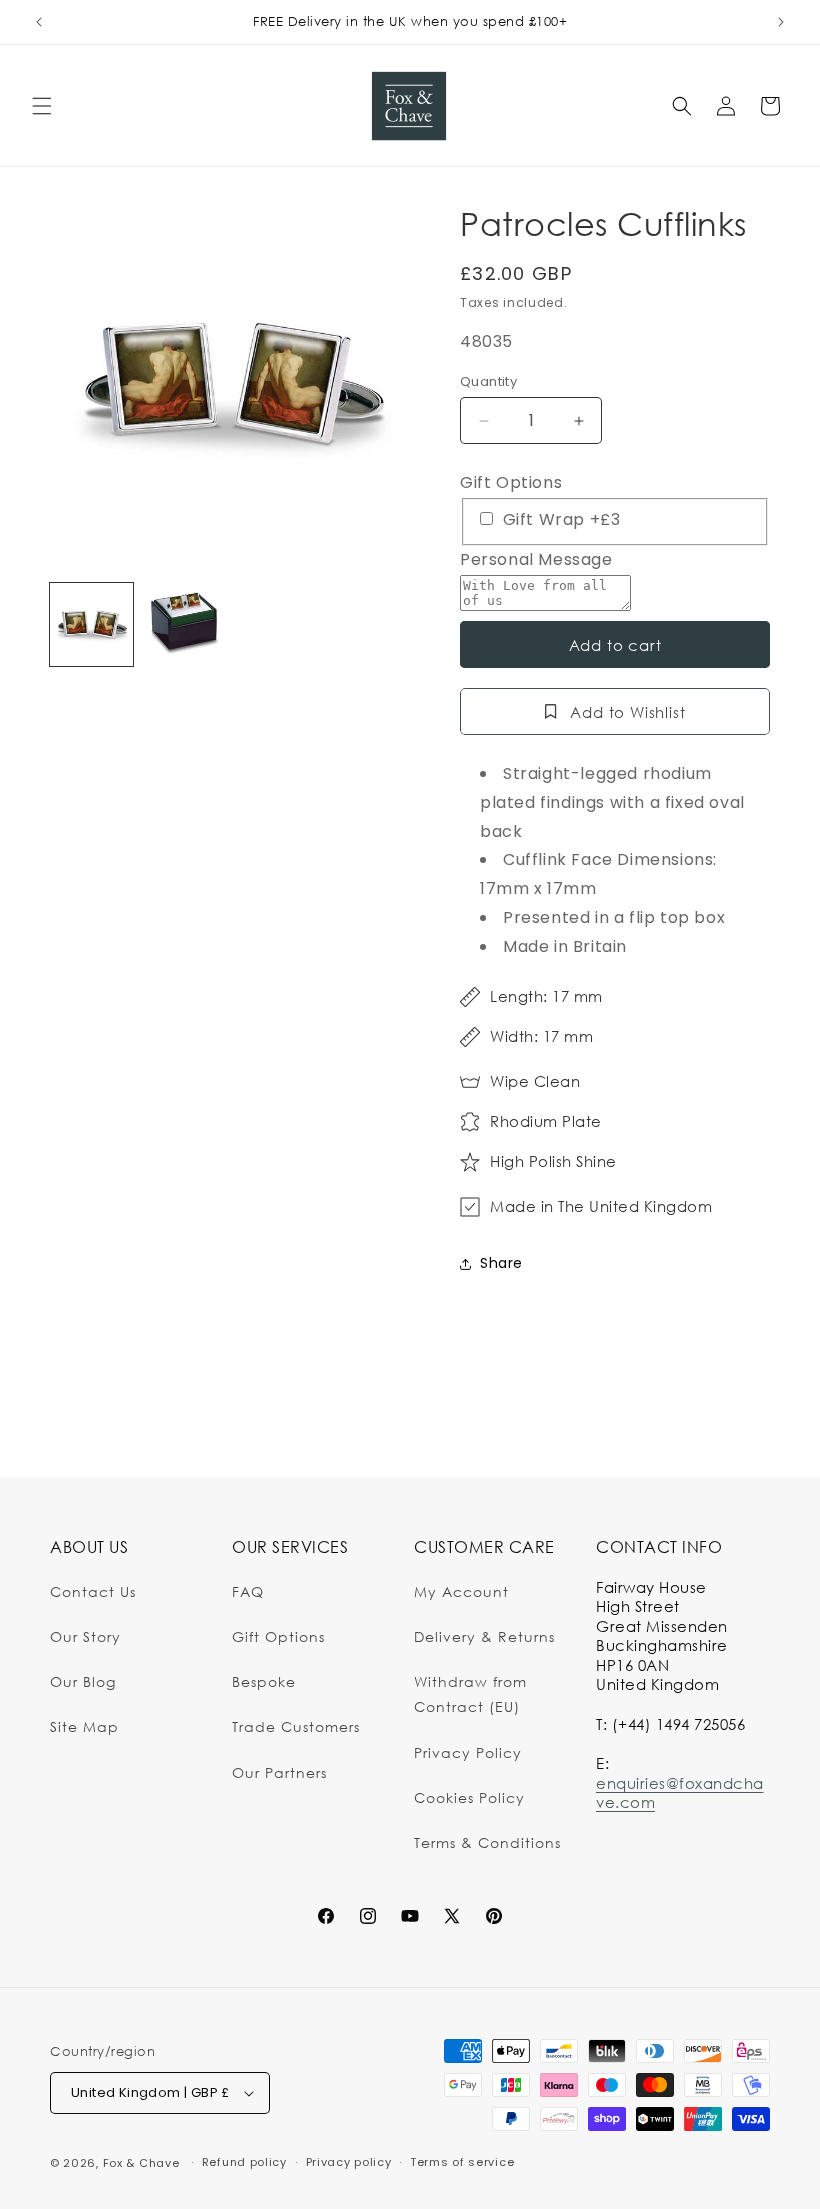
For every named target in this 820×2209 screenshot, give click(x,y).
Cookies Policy (469, 1797)
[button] (42, 106)
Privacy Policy (468, 1752)
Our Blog (83, 1681)
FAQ (248, 1591)
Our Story (85, 1636)
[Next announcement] (781, 22)
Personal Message (536, 559)
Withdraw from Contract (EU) (470, 1694)
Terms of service (462, 2162)
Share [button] (501, 1263)
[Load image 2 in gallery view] (184, 624)
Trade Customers (296, 1726)
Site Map (84, 1726)
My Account (461, 1591)
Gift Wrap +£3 (559, 519)
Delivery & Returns (484, 1636)
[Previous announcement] (39, 22)
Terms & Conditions (487, 1842)
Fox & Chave (141, 2163)
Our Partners (279, 1772)
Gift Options (511, 482)
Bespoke (264, 1681)
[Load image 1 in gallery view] (91, 624)
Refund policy (244, 2162)
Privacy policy (349, 2162)
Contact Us (93, 1591)
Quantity (488, 381)
